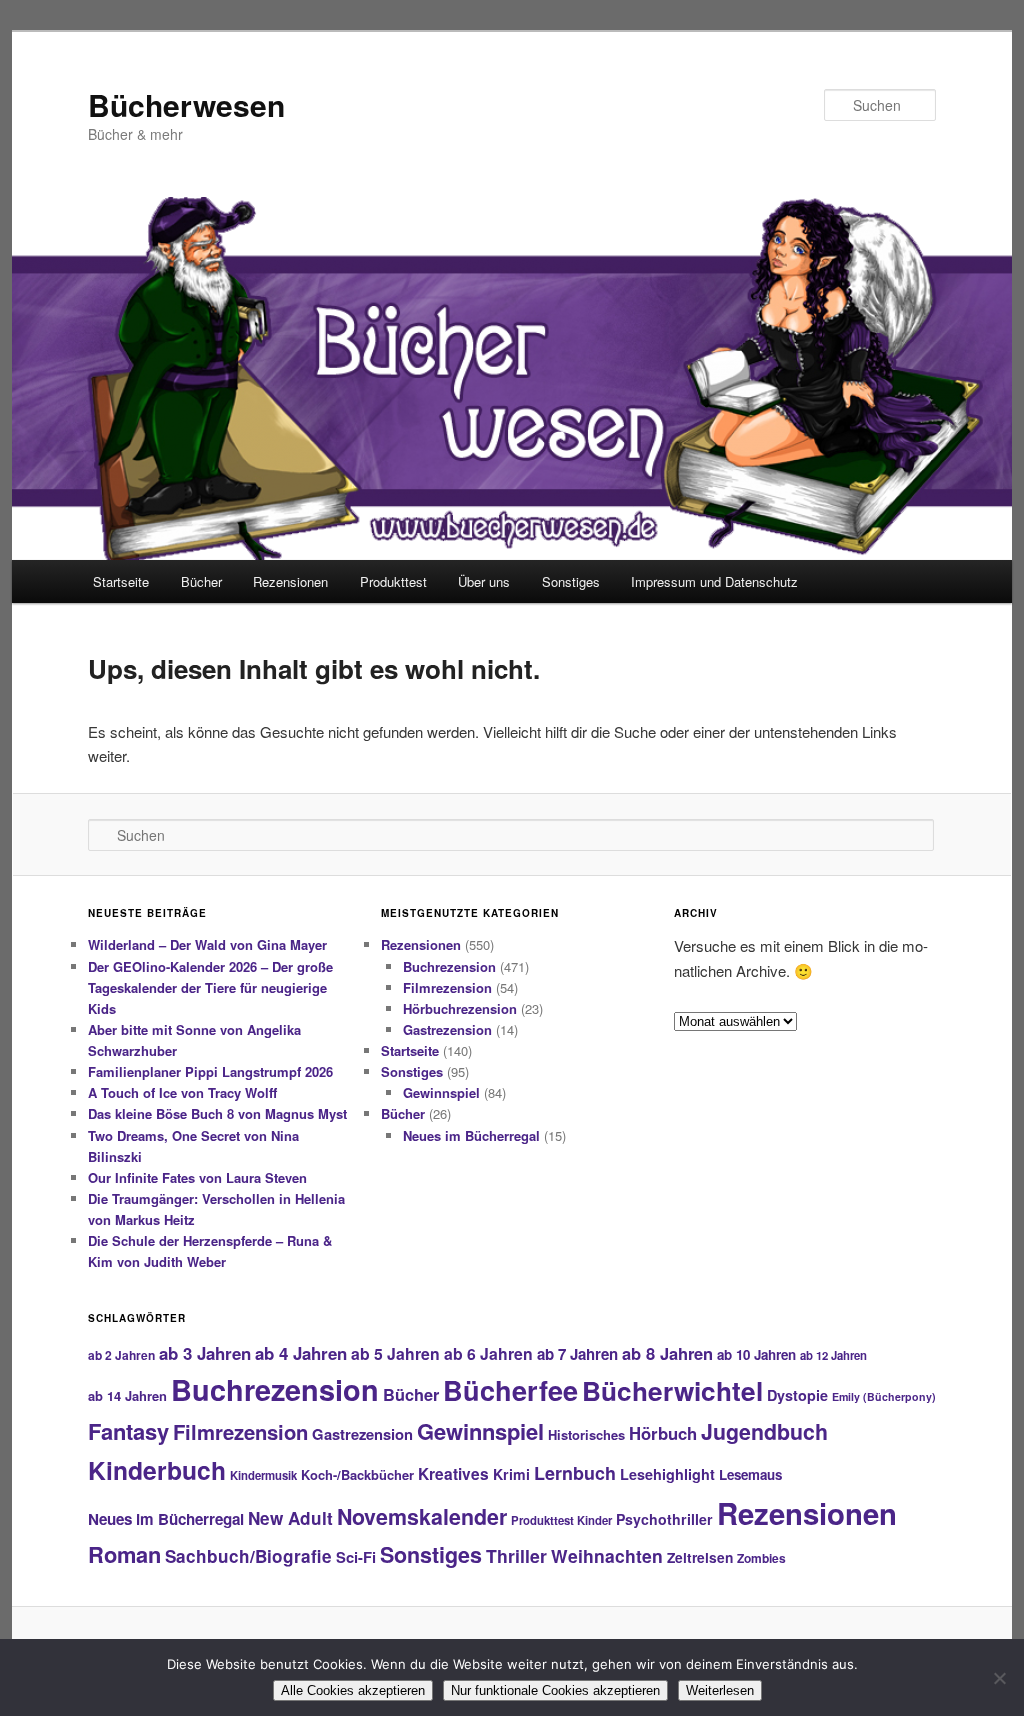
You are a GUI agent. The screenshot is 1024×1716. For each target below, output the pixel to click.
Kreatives (453, 1474)
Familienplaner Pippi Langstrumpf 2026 (210, 1071)
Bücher (201, 581)
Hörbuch (663, 1433)
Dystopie (797, 1395)
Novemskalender (422, 1516)
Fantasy (128, 1431)
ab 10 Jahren (756, 1354)
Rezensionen (290, 581)
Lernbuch (575, 1473)
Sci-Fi (356, 1557)
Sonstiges (571, 581)
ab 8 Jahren (667, 1353)
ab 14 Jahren (127, 1395)
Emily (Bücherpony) (884, 1396)
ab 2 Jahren (121, 1355)
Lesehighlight (667, 1474)
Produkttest (393, 581)
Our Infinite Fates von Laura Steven (197, 1177)
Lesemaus (750, 1474)
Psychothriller (664, 1519)
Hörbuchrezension (460, 1008)
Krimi (511, 1474)
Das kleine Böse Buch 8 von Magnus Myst (217, 1113)
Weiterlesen (720, 1690)
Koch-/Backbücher (357, 1474)
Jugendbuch (764, 1431)
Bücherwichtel (672, 1390)
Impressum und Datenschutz (714, 581)
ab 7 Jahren (577, 1354)
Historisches (586, 1434)
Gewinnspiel (441, 1092)
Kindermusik (263, 1475)
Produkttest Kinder (561, 1520)
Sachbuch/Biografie (248, 1556)
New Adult (290, 1518)
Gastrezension (447, 1029)
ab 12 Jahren (833, 1355)
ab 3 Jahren (205, 1353)
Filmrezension (447, 987)
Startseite (121, 581)
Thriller (516, 1555)
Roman (124, 1554)
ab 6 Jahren (488, 1353)
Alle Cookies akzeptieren (353, 1690)
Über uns (484, 581)
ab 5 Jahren (395, 1353)
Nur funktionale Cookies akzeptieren (555, 1690)
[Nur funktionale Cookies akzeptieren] (999, 1678)
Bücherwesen (186, 104)
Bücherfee (510, 1389)
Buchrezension (449, 966)
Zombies (761, 1558)
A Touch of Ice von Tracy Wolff (182, 1092)
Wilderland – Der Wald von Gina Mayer (207, 944)
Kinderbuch (157, 1470)
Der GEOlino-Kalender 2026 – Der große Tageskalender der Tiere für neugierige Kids (210, 987)
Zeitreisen (700, 1557)
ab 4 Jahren (301, 1353)
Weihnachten (607, 1555)
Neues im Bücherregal (471, 1135)
